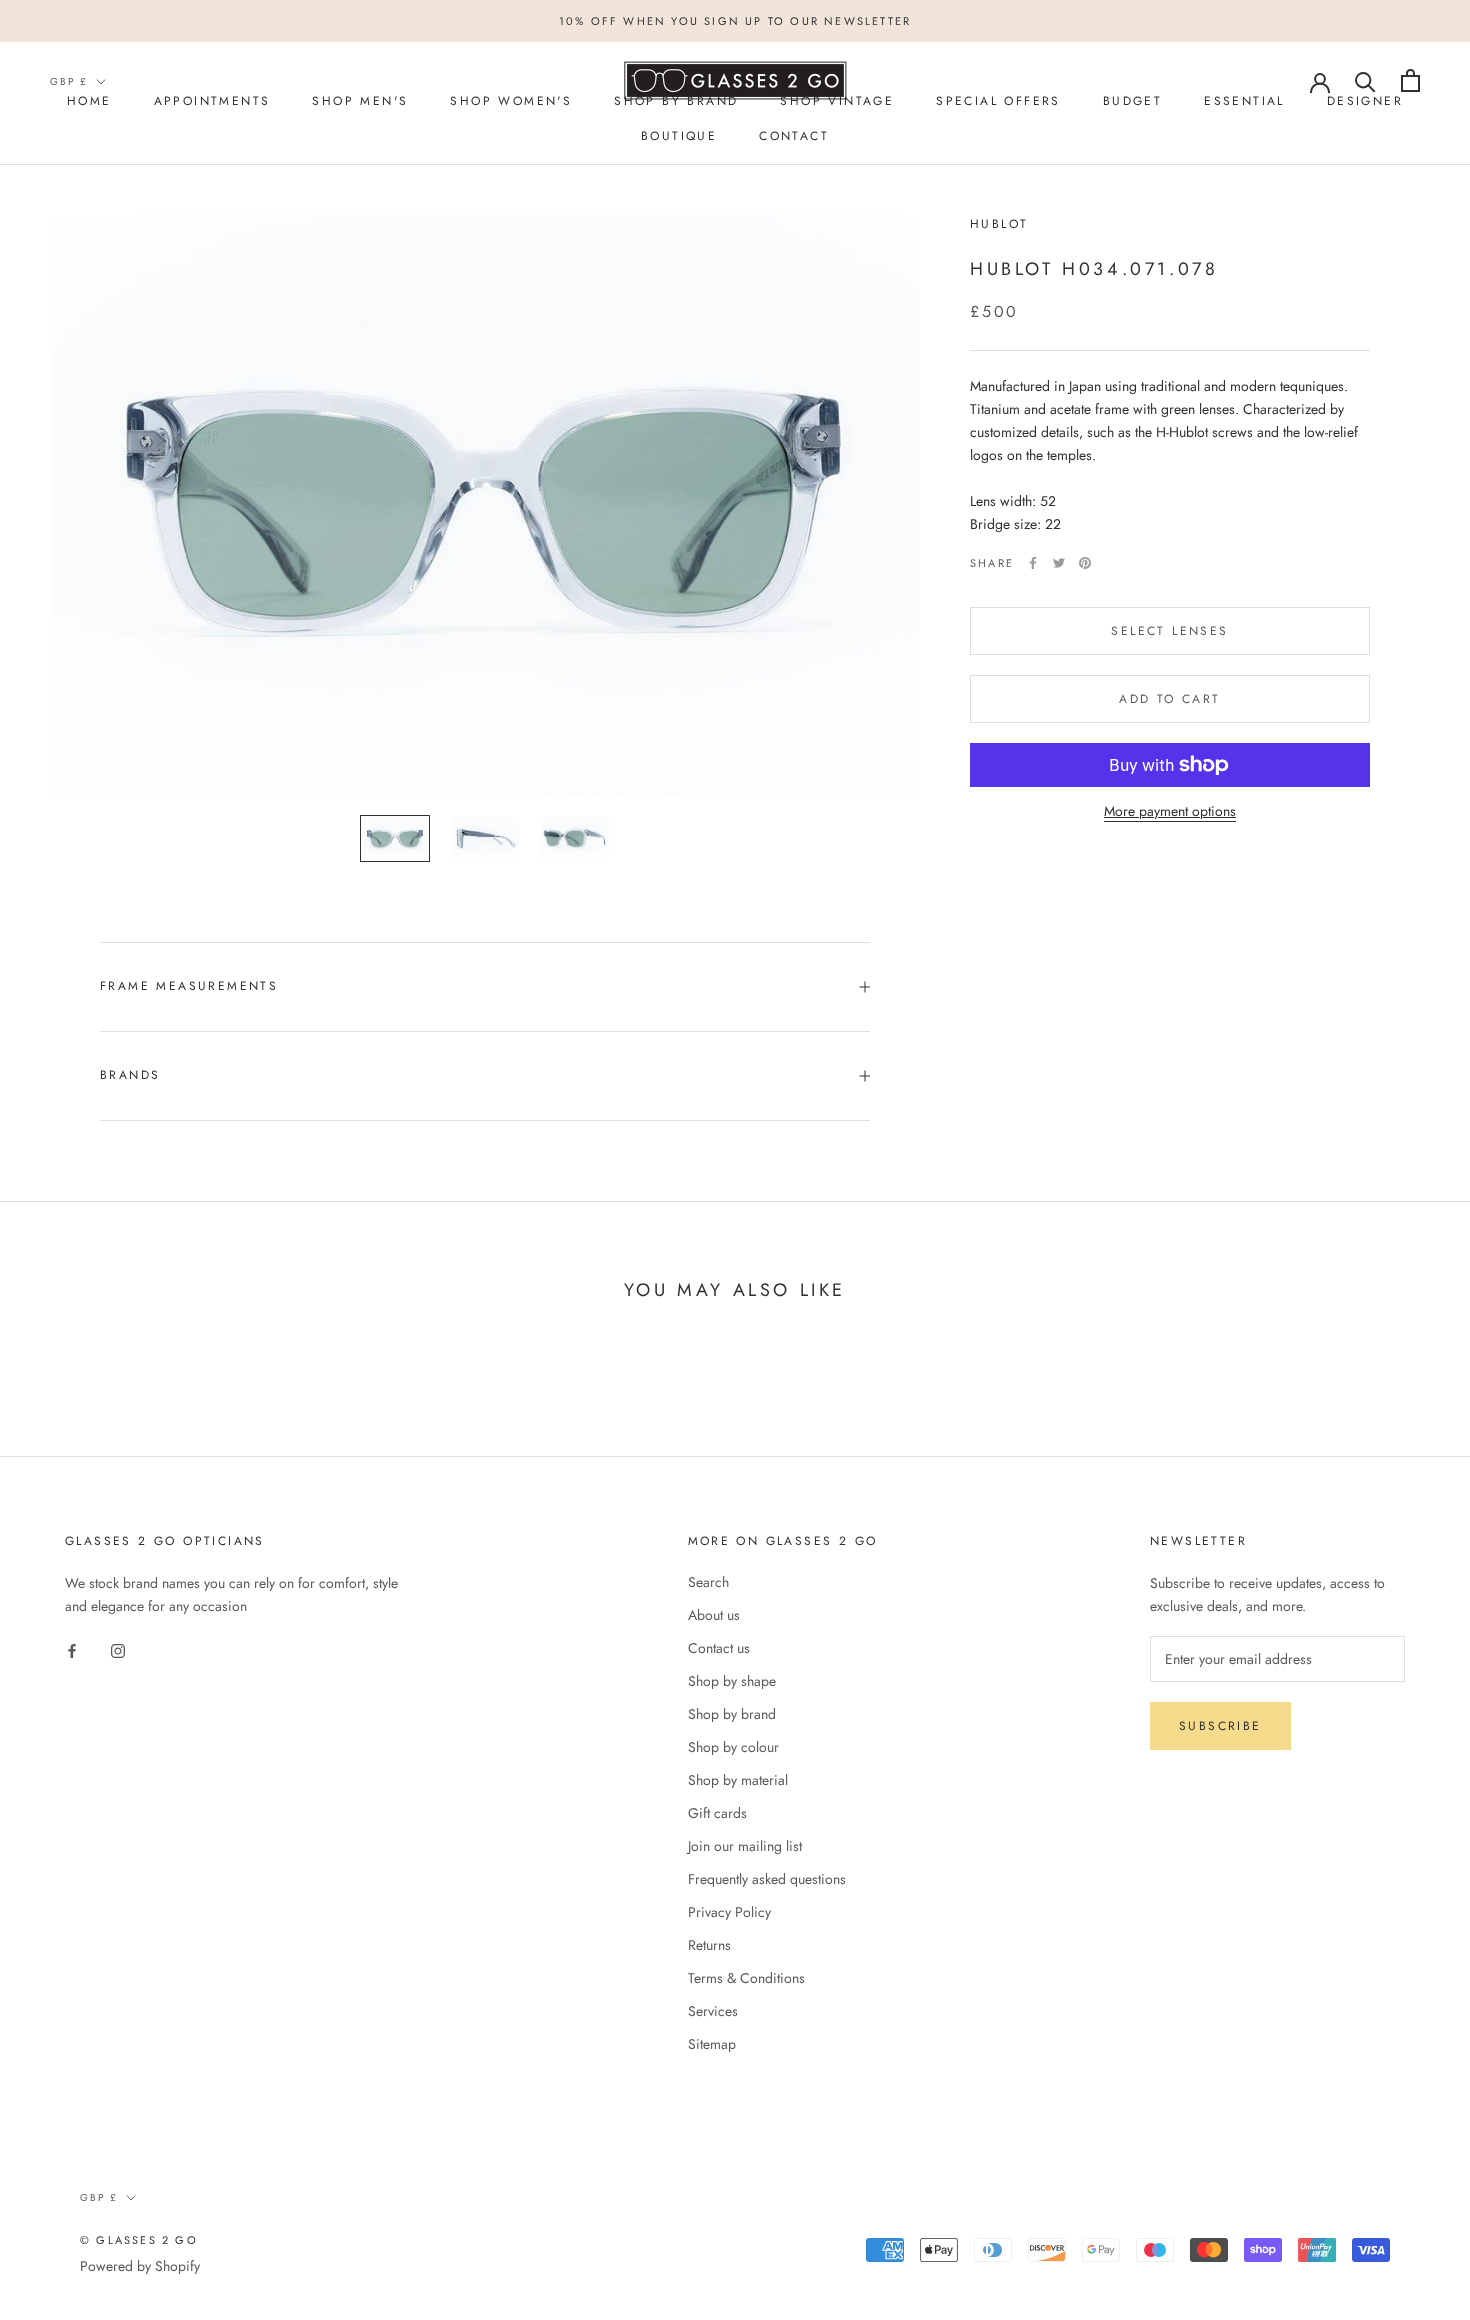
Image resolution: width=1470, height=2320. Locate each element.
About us (714, 1615)
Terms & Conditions (746, 1978)
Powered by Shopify (140, 2266)
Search (708, 1582)
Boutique (679, 136)
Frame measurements (189, 986)
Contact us (719, 1648)
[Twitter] (1059, 563)
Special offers (998, 101)
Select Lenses (1169, 631)
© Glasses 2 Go (139, 2240)
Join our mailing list (745, 1846)
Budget (1132, 101)
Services (713, 2011)
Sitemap (712, 2044)
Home (89, 101)
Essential (1244, 101)
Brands (130, 1075)
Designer (1365, 101)
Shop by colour (733, 1747)
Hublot (999, 224)
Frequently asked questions (767, 1879)
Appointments (212, 101)
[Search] (1365, 80)
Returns (709, 1945)
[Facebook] (1033, 563)
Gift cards (717, 1813)
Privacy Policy (729, 1912)
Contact (794, 136)
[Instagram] (118, 1649)
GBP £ (69, 81)
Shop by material (738, 1780)
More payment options (1170, 811)
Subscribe (1220, 1726)
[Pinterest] (1085, 563)
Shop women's (511, 101)
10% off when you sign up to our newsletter (735, 21)
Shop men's (360, 101)
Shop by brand (732, 1714)
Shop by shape (732, 1681)
